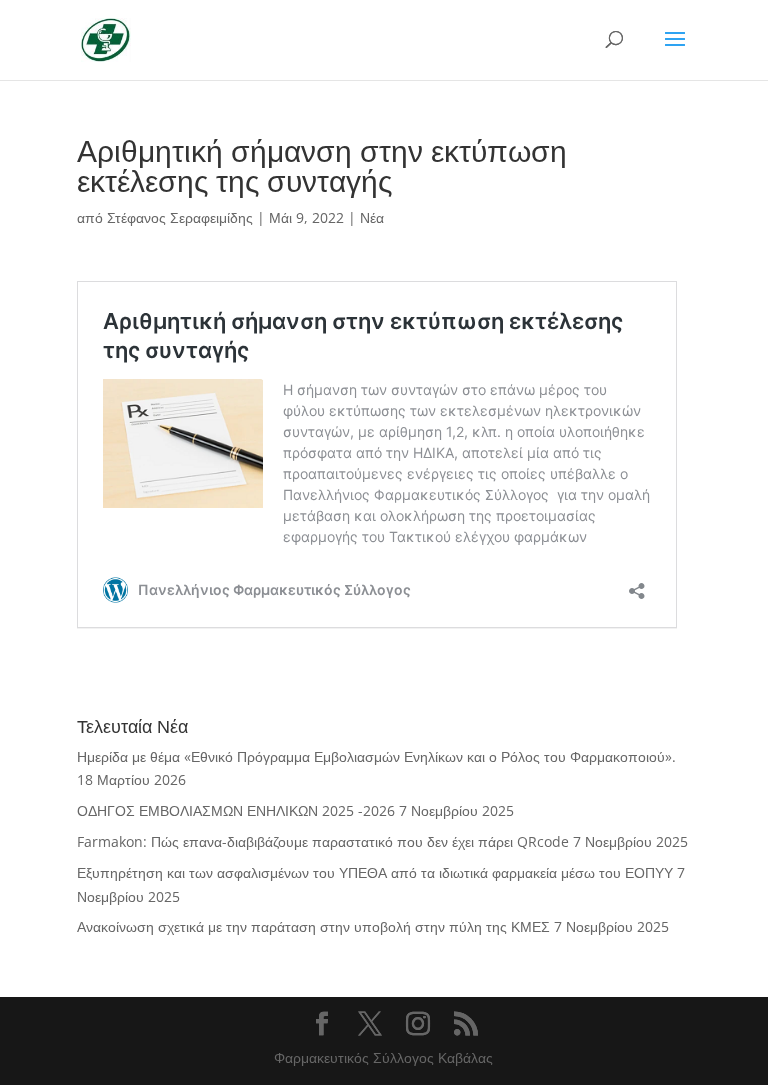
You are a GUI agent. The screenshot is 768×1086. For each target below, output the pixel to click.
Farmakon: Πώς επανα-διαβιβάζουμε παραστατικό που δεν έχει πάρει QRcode (323, 841)
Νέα (372, 217)
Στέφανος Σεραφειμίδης (180, 217)
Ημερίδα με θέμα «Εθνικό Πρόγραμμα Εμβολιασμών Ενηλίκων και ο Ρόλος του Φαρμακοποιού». (376, 756)
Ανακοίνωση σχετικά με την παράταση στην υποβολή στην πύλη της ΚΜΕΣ (313, 926)
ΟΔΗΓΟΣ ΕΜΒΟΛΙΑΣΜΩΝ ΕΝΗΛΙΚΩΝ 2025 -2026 (236, 810)
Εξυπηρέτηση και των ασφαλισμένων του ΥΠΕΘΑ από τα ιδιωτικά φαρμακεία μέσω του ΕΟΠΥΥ (375, 872)
